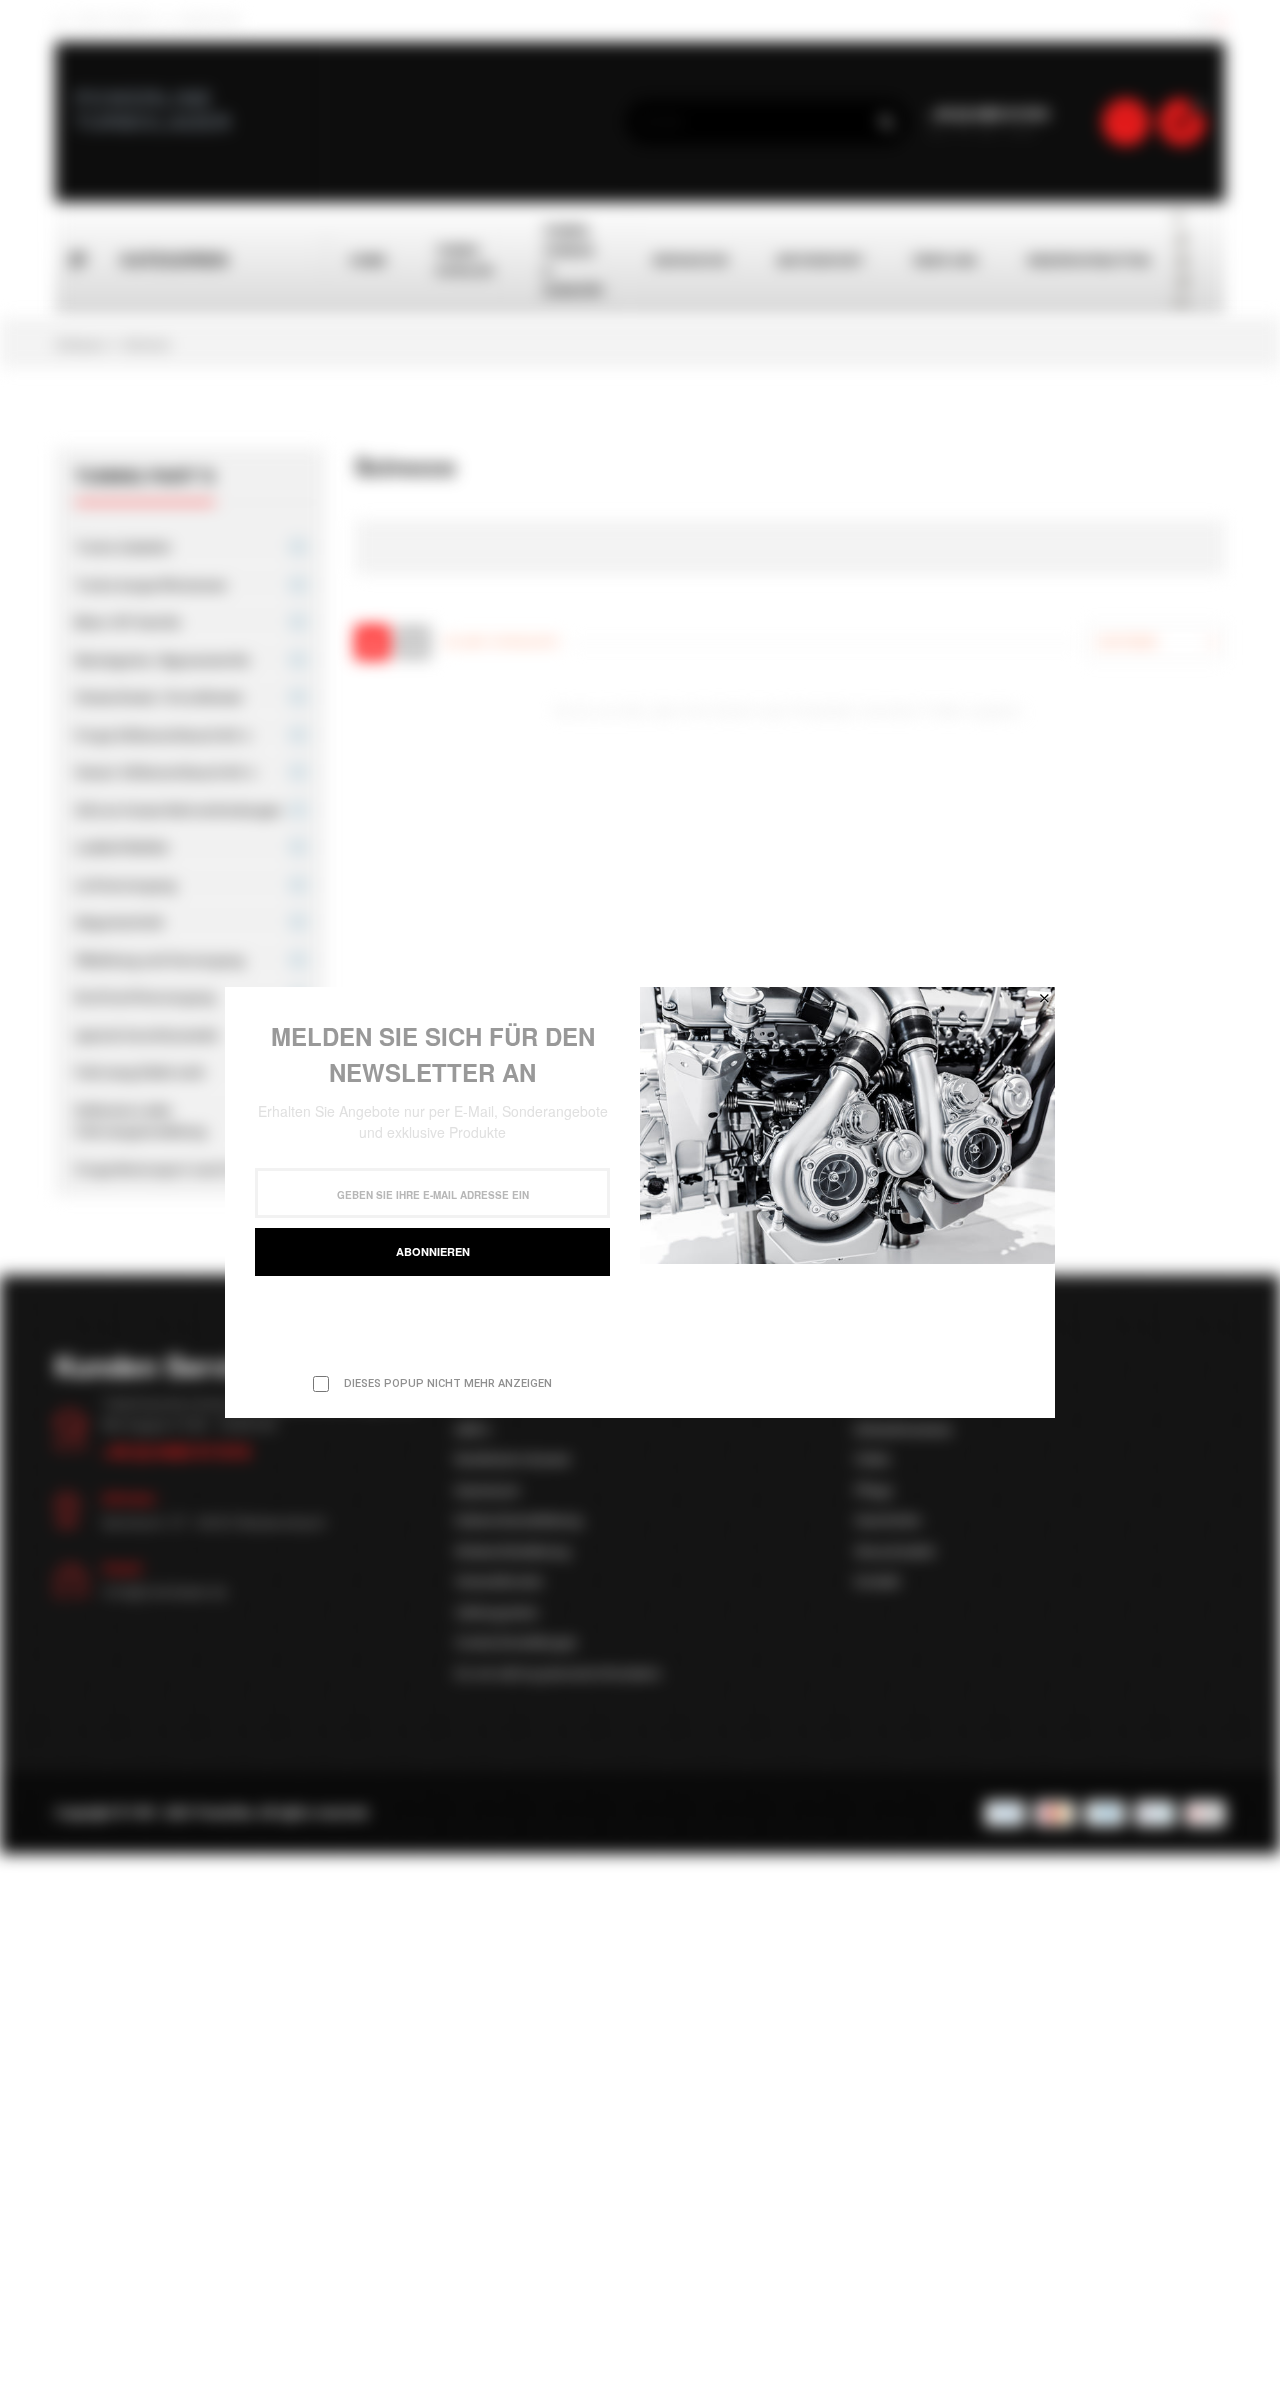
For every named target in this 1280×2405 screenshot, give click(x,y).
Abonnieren (433, 1251)
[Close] (1044, 998)
